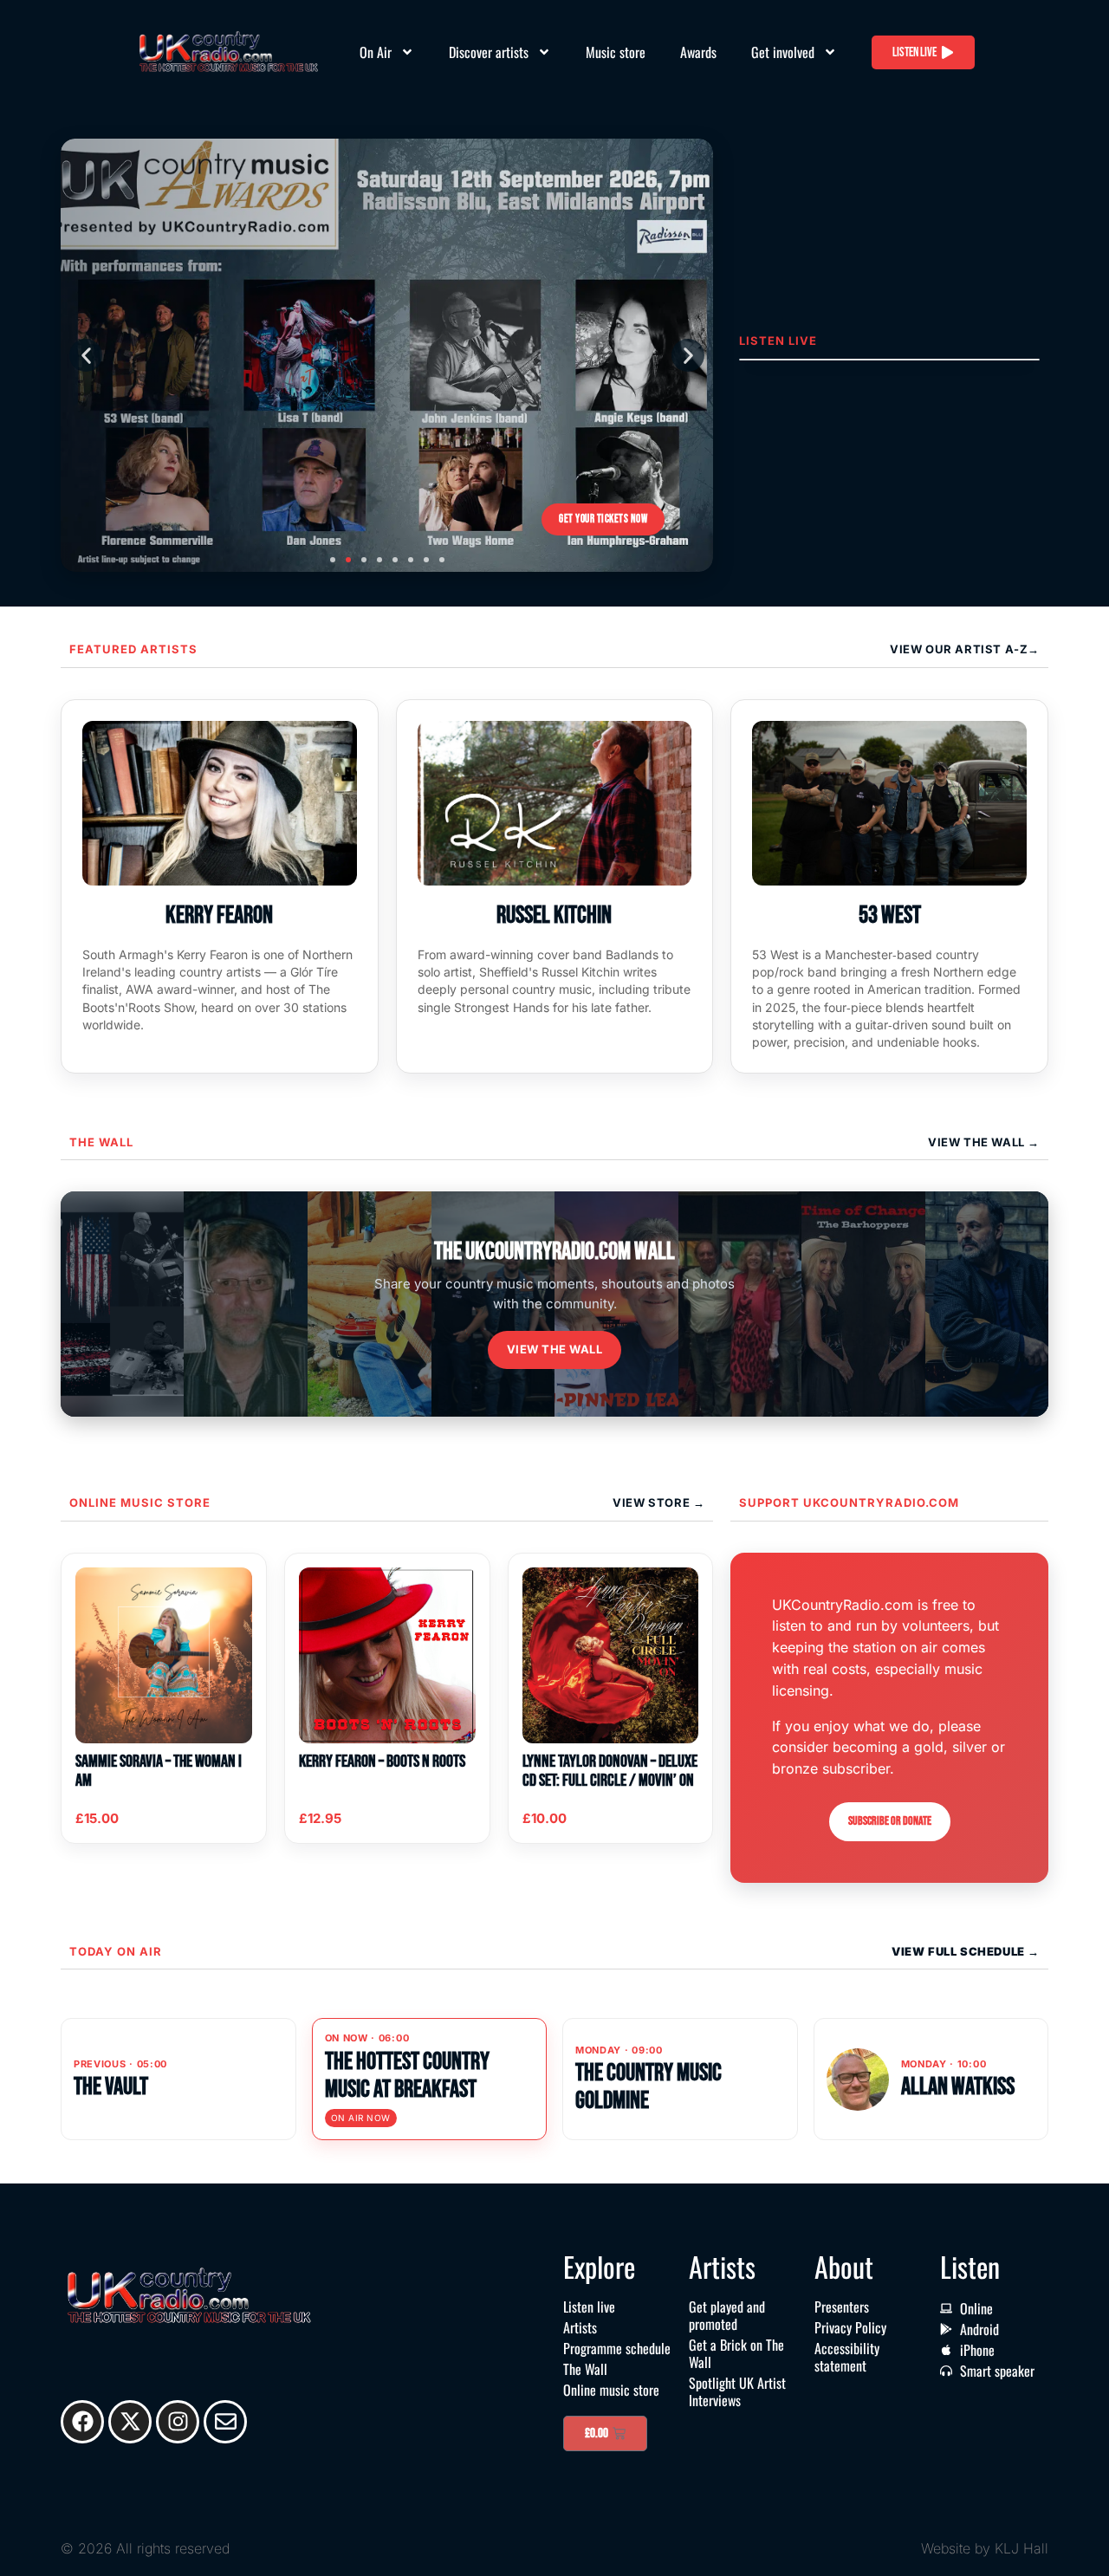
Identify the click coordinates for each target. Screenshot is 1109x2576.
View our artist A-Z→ (965, 649)
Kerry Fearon (219, 915)
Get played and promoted (727, 2315)
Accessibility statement (847, 2357)
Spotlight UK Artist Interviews (737, 2391)
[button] (86, 355)
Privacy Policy (850, 2327)
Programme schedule (617, 2348)
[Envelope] (225, 2422)
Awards (698, 52)
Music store (616, 52)
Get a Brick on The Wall (736, 2353)
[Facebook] (82, 2422)
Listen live (589, 2307)
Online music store (140, 1502)
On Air (376, 52)
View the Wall (555, 1349)
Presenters (842, 2307)
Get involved (783, 52)
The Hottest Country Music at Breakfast (407, 2076)
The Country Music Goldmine (649, 2087)
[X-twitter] (130, 2422)
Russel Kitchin (554, 915)
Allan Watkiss (958, 2087)
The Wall (101, 1142)
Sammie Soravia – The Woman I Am (159, 1771)
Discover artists (489, 52)
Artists (580, 2327)
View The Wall (978, 1142)
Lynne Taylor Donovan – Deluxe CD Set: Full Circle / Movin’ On (610, 1771)
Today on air (116, 1951)
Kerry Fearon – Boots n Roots (382, 1762)
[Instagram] (178, 2422)
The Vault (111, 2087)
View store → (658, 1502)
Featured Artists (133, 649)
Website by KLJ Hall (985, 2548)
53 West (890, 915)
